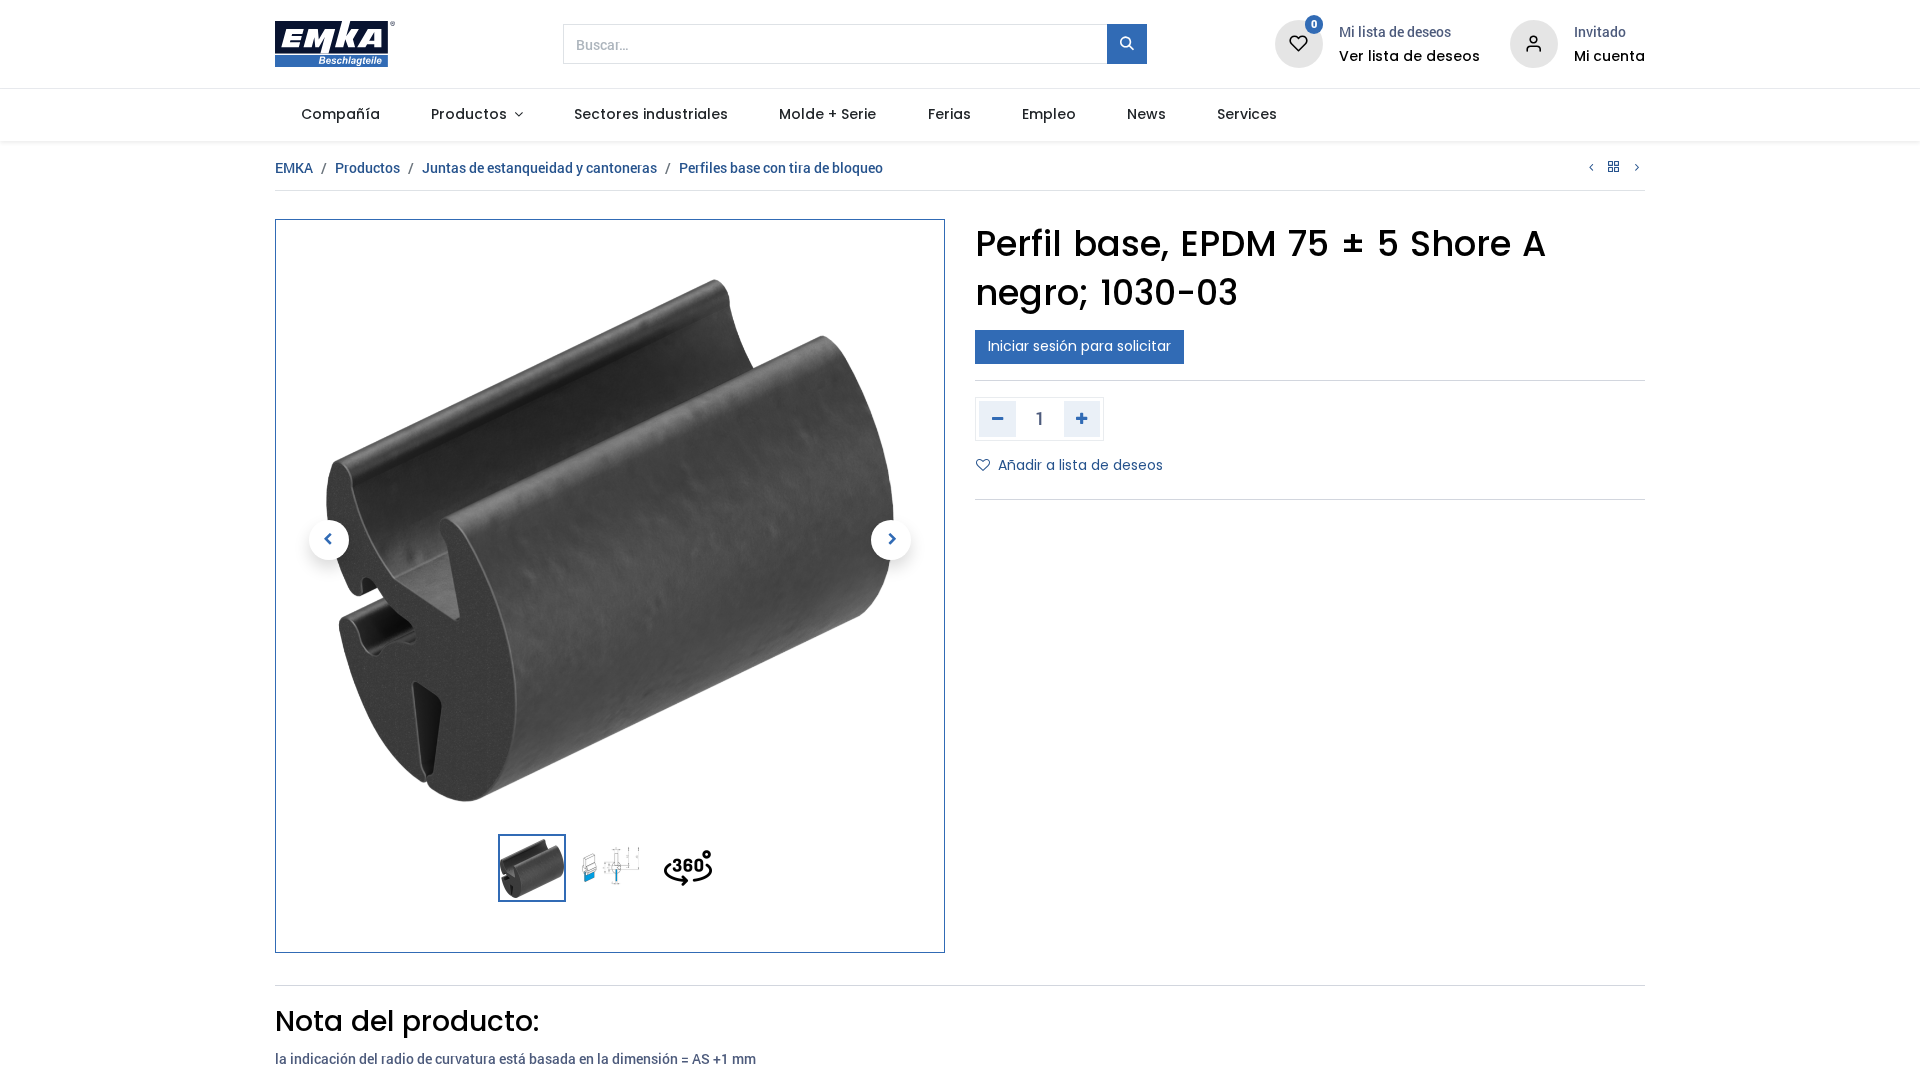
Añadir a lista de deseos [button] (1080, 465)
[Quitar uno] (997, 419)
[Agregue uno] (1082, 419)
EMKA (294, 167)
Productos (367, 167)
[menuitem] (340, 115)
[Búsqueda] (1127, 44)
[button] (328, 540)
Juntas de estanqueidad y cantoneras (539, 167)
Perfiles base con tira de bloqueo (781, 167)
